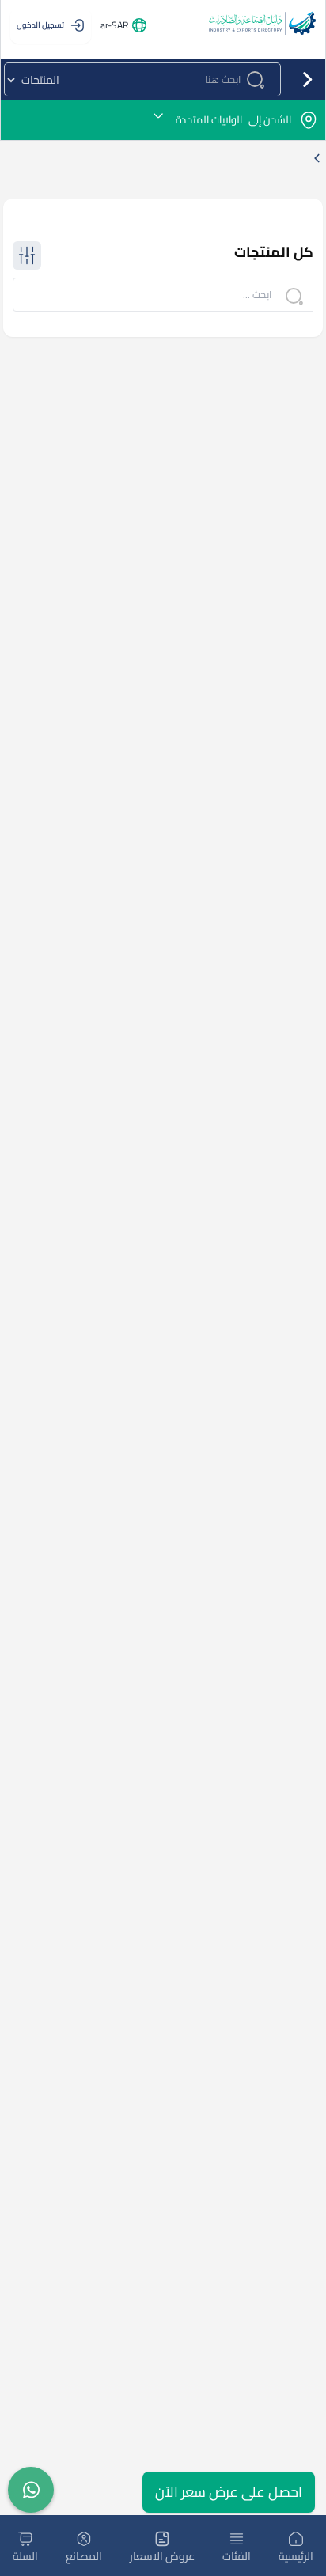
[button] (163, 120)
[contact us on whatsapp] (31, 2490)
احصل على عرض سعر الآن (229, 2492)
